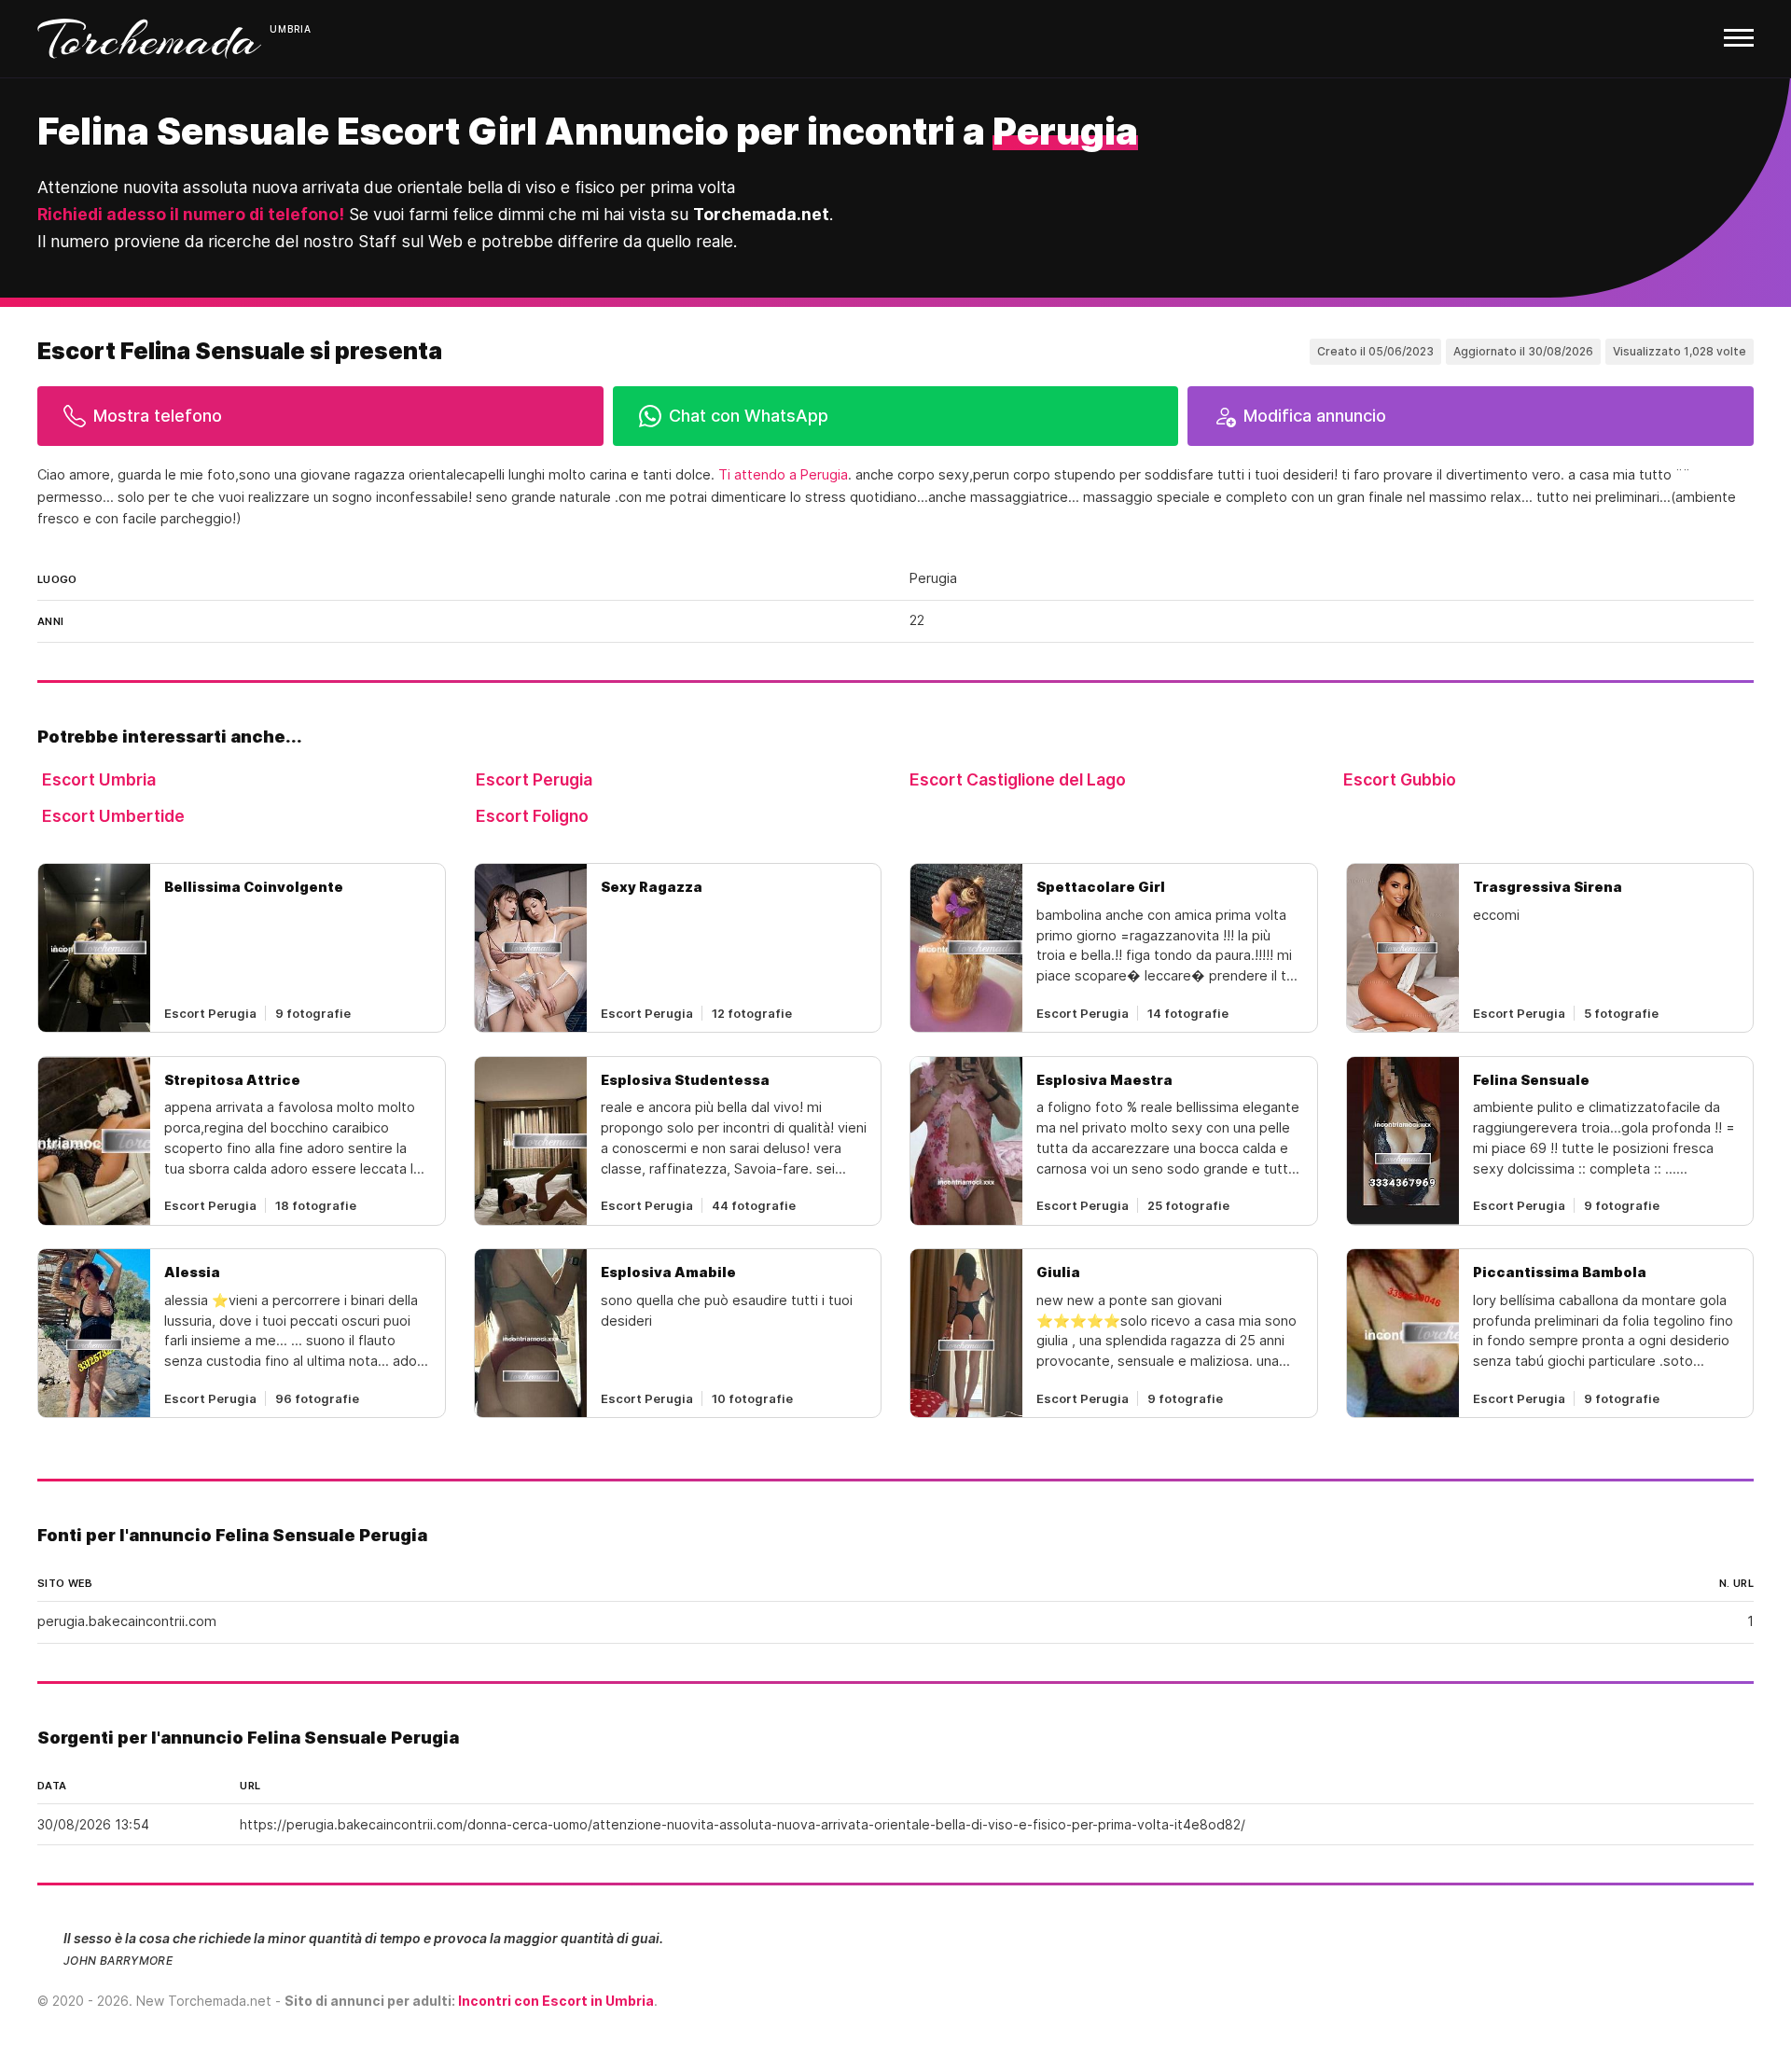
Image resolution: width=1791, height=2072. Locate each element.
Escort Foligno (532, 816)
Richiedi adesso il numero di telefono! (191, 214)
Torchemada (149, 39)
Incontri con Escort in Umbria (556, 2001)
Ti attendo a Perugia (783, 475)
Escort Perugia (534, 779)
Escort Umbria (99, 779)
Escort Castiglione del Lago (1018, 779)
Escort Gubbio (1400, 779)
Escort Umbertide (113, 816)
